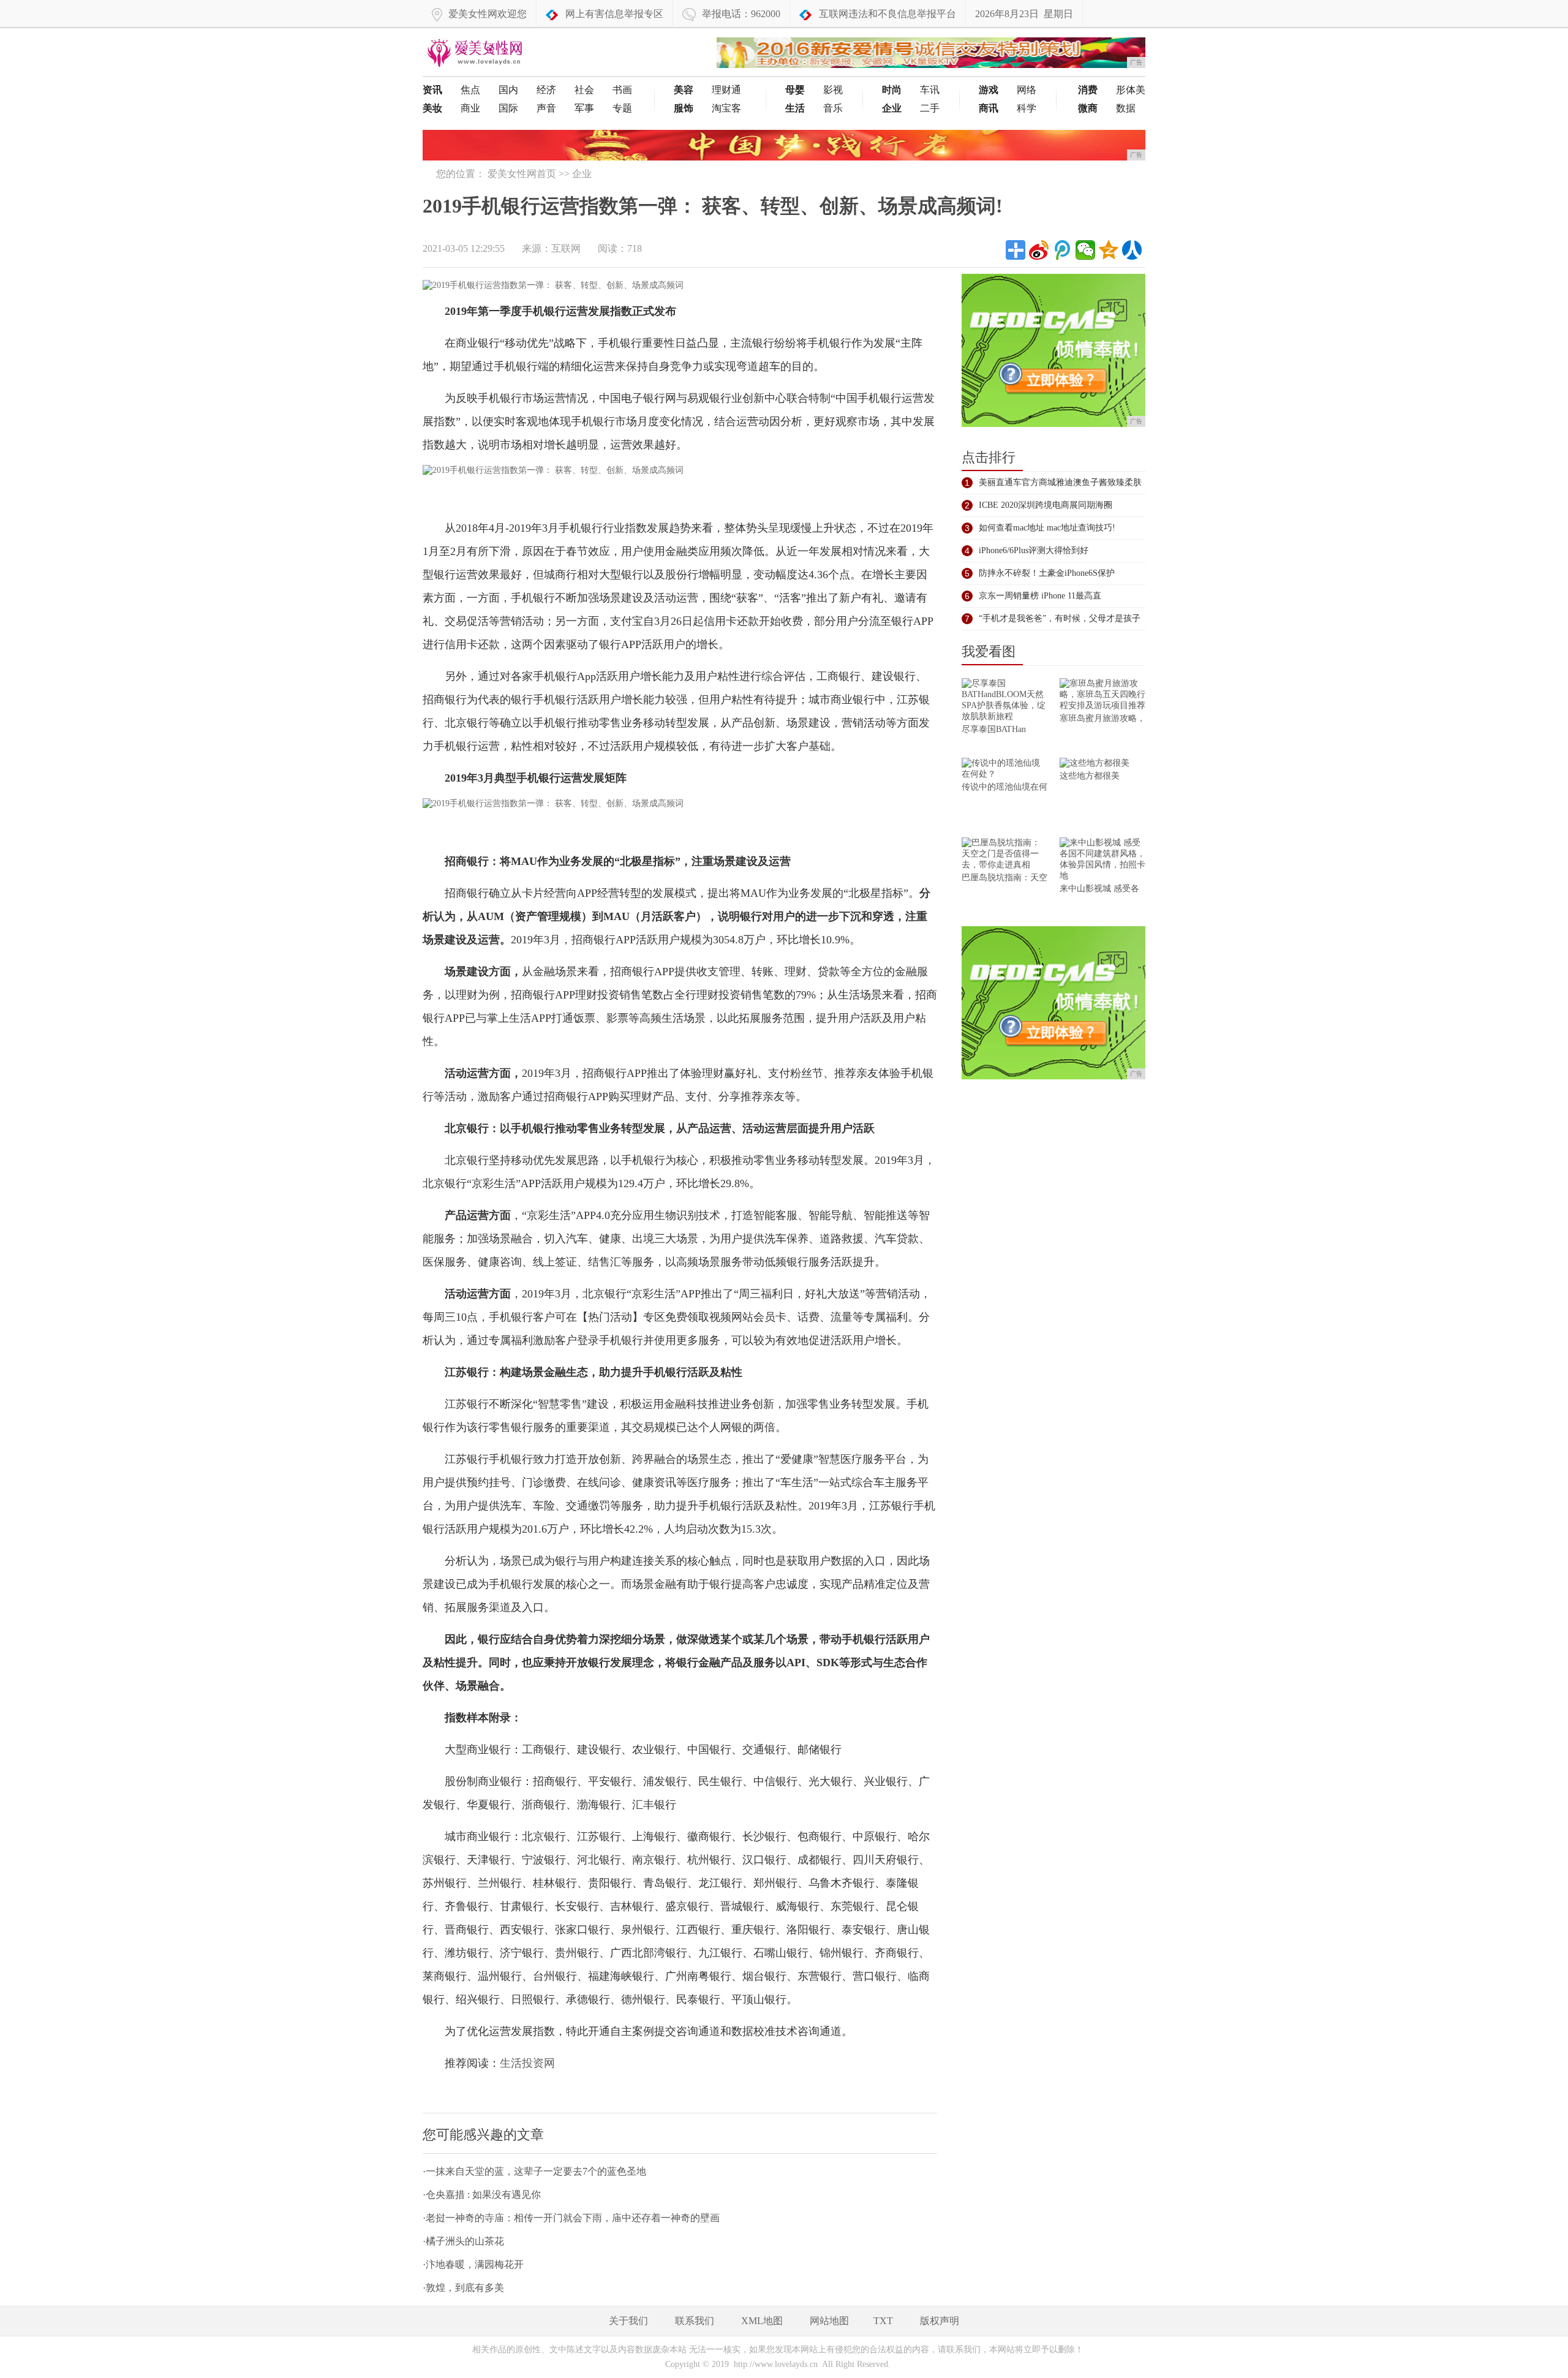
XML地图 (762, 2321)
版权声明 (940, 2321)
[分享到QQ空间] (1109, 250)
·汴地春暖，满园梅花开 (473, 2264)
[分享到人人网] (1132, 250)
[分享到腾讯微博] (1062, 250)
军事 (584, 108)
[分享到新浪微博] (1039, 250)
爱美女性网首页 (522, 174)
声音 (546, 108)
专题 (622, 108)
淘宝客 (726, 108)
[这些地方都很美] (1102, 764)
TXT (883, 2321)
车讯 (930, 90)
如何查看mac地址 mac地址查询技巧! (1047, 528)
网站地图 (829, 2321)
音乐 (833, 108)
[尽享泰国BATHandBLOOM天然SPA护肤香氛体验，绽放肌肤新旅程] (1005, 701)
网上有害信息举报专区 (614, 14)
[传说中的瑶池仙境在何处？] (1005, 770)
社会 (584, 90)
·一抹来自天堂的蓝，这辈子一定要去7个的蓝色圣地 (534, 2171)
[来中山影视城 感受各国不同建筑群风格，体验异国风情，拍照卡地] (1102, 860)
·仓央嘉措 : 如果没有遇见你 (482, 2195)
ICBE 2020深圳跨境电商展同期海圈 (1046, 505)
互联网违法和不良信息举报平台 (888, 14)
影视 (833, 90)
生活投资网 (527, 2063)
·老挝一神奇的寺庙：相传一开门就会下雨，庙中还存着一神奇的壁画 (571, 2218)
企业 (582, 174)
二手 (930, 108)
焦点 (470, 90)
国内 (508, 90)
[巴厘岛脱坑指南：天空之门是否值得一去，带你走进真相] (1005, 855)
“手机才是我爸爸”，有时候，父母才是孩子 (1060, 618)
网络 (1027, 90)
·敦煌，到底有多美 (463, 2288)
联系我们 (695, 2321)
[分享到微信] (1085, 250)
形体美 (1131, 90)
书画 (622, 90)
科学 (1027, 108)
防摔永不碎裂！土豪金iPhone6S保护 (1047, 573)
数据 (1126, 108)
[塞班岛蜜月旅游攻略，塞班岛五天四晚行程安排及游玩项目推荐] (1102, 696)
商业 (470, 108)
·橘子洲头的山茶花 (463, 2241)
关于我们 (628, 2321)
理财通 (726, 90)
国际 (508, 108)
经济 (546, 90)
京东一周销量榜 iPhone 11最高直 (1040, 596)
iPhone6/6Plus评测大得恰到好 (1034, 550)
